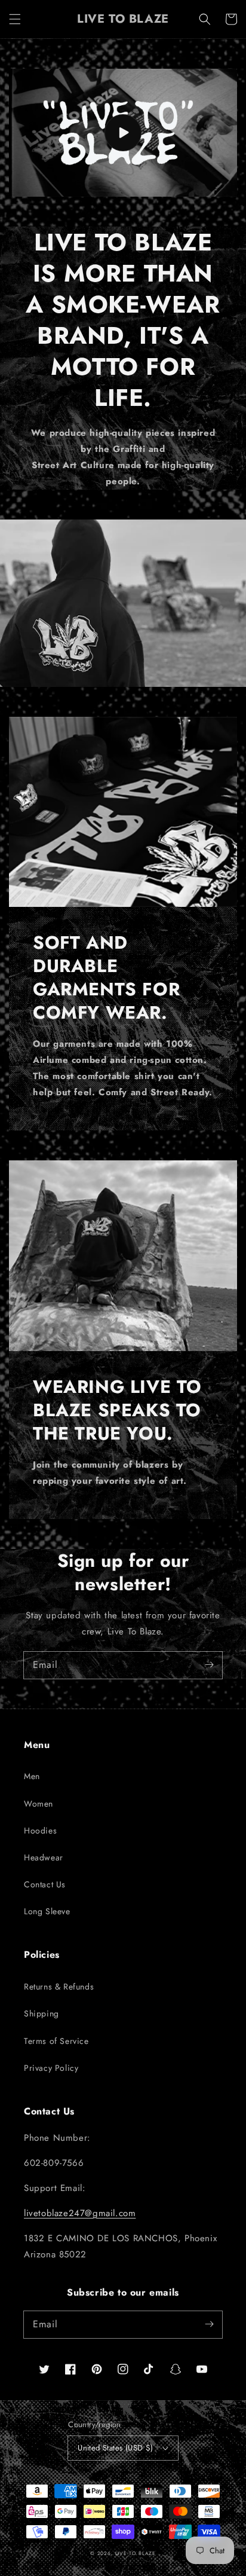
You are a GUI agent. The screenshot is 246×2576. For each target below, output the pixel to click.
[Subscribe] (209, 1665)
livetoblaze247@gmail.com (80, 2213)
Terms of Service (56, 2041)
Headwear (44, 1857)
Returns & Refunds (59, 1987)
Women (39, 1804)
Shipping (41, 2013)
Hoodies (40, 1831)
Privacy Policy (51, 2068)
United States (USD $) (115, 2448)
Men (32, 1776)
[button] (15, 19)
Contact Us (45, 1884)
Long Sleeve (47, 1911)
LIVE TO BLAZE (136, 2553)
